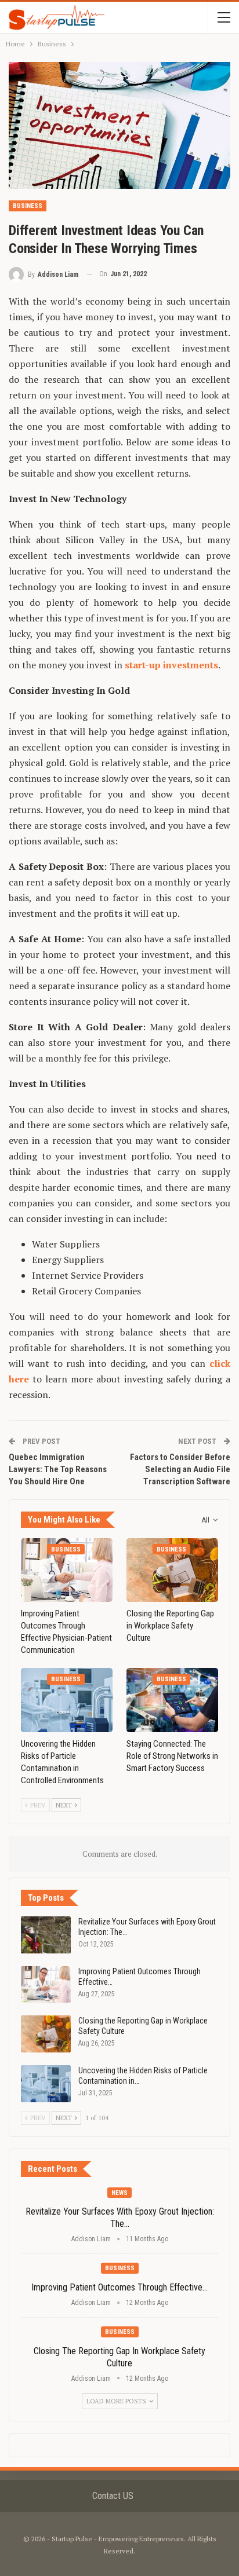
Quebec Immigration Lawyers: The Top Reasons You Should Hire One (58, 1469)
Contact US (113, 2496)
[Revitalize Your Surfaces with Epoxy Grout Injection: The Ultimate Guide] (46, 1935)
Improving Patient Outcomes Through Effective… (119, 2287)
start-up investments (171, 665)
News (119, 2193)
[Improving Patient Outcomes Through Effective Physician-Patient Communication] (67, 1570)
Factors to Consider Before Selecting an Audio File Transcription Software (180, 1469)
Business (28, 206)
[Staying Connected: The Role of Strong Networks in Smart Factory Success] (172, 1700)
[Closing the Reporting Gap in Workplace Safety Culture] (172, 1570)
